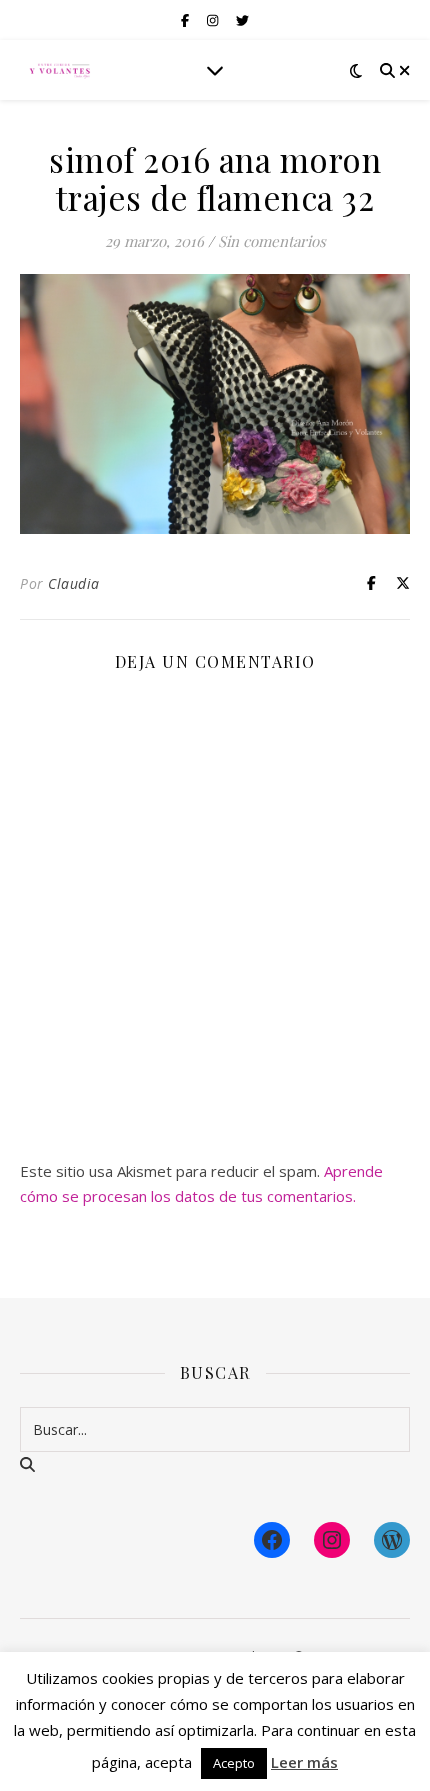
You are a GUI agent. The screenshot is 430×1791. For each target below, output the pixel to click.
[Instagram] (332, 1540)
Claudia (74, 583)
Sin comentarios (272, 241)
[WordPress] (392, 1540)
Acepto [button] (234, 1763)
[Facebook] (272, 1540)
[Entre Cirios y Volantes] (60, 70)
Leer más (304, 1762)
